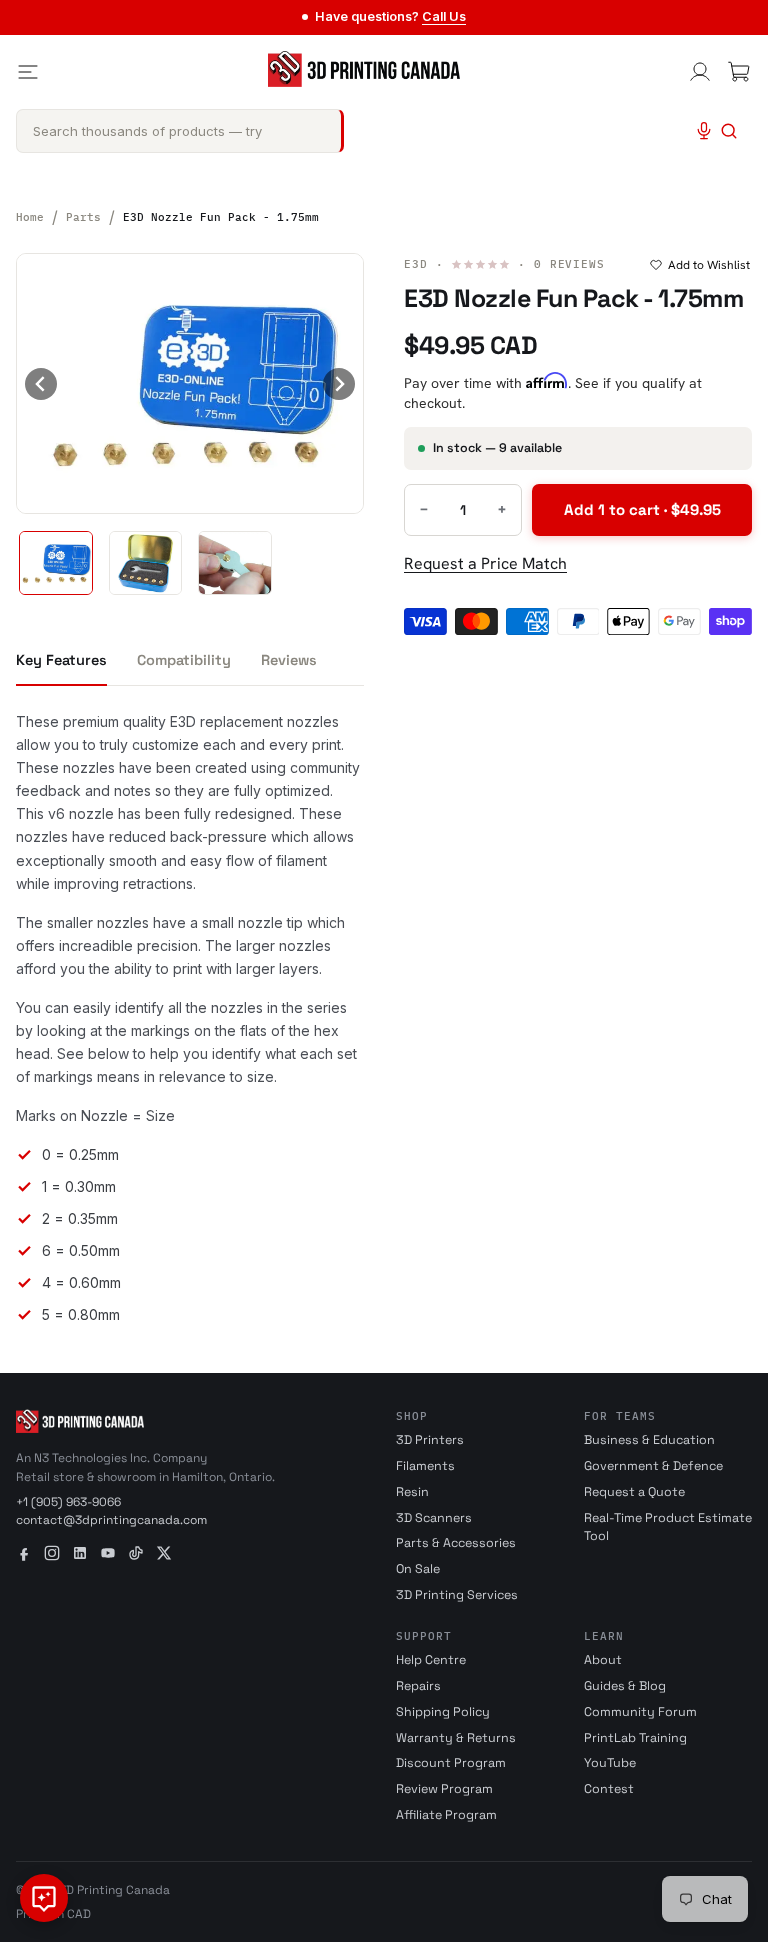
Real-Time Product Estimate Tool (668, 1527)
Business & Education (649, 1440)
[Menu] (28, 72)
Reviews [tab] (289, 660)
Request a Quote (634, 1492)
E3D (416, 264)
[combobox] (180, 131)
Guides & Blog (625, 1686)
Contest (609, 1789)
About (603, 1660)
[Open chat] (44, 1898)
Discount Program (451, 1763)
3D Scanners (434, 1518)
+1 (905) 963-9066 (68, 1502)
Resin (412, 1492)
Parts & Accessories (456, 1543)
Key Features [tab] (61, 660)
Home (30, 217)
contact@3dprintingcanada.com (111, 1520)
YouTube (610, 1763)
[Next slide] (339, 384)
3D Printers (430, 1440)
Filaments (425, 1466)
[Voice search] (704, 131)
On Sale (418, 1569)
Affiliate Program (446, 1815)
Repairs (418, 1686)
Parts (83, 217)
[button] (56, 563)
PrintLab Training (635, 1738)
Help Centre (431, 1660)
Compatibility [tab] (184, 660)
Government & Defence (653, 1466)
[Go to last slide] (41, 384)
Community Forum (640, 1712)
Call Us (444, 16)
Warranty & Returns (456, 1738)
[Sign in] (700, 72)
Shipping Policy (443, 1712)
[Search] (729, 131)
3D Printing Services (457, 1595)
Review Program (444, 1789)
